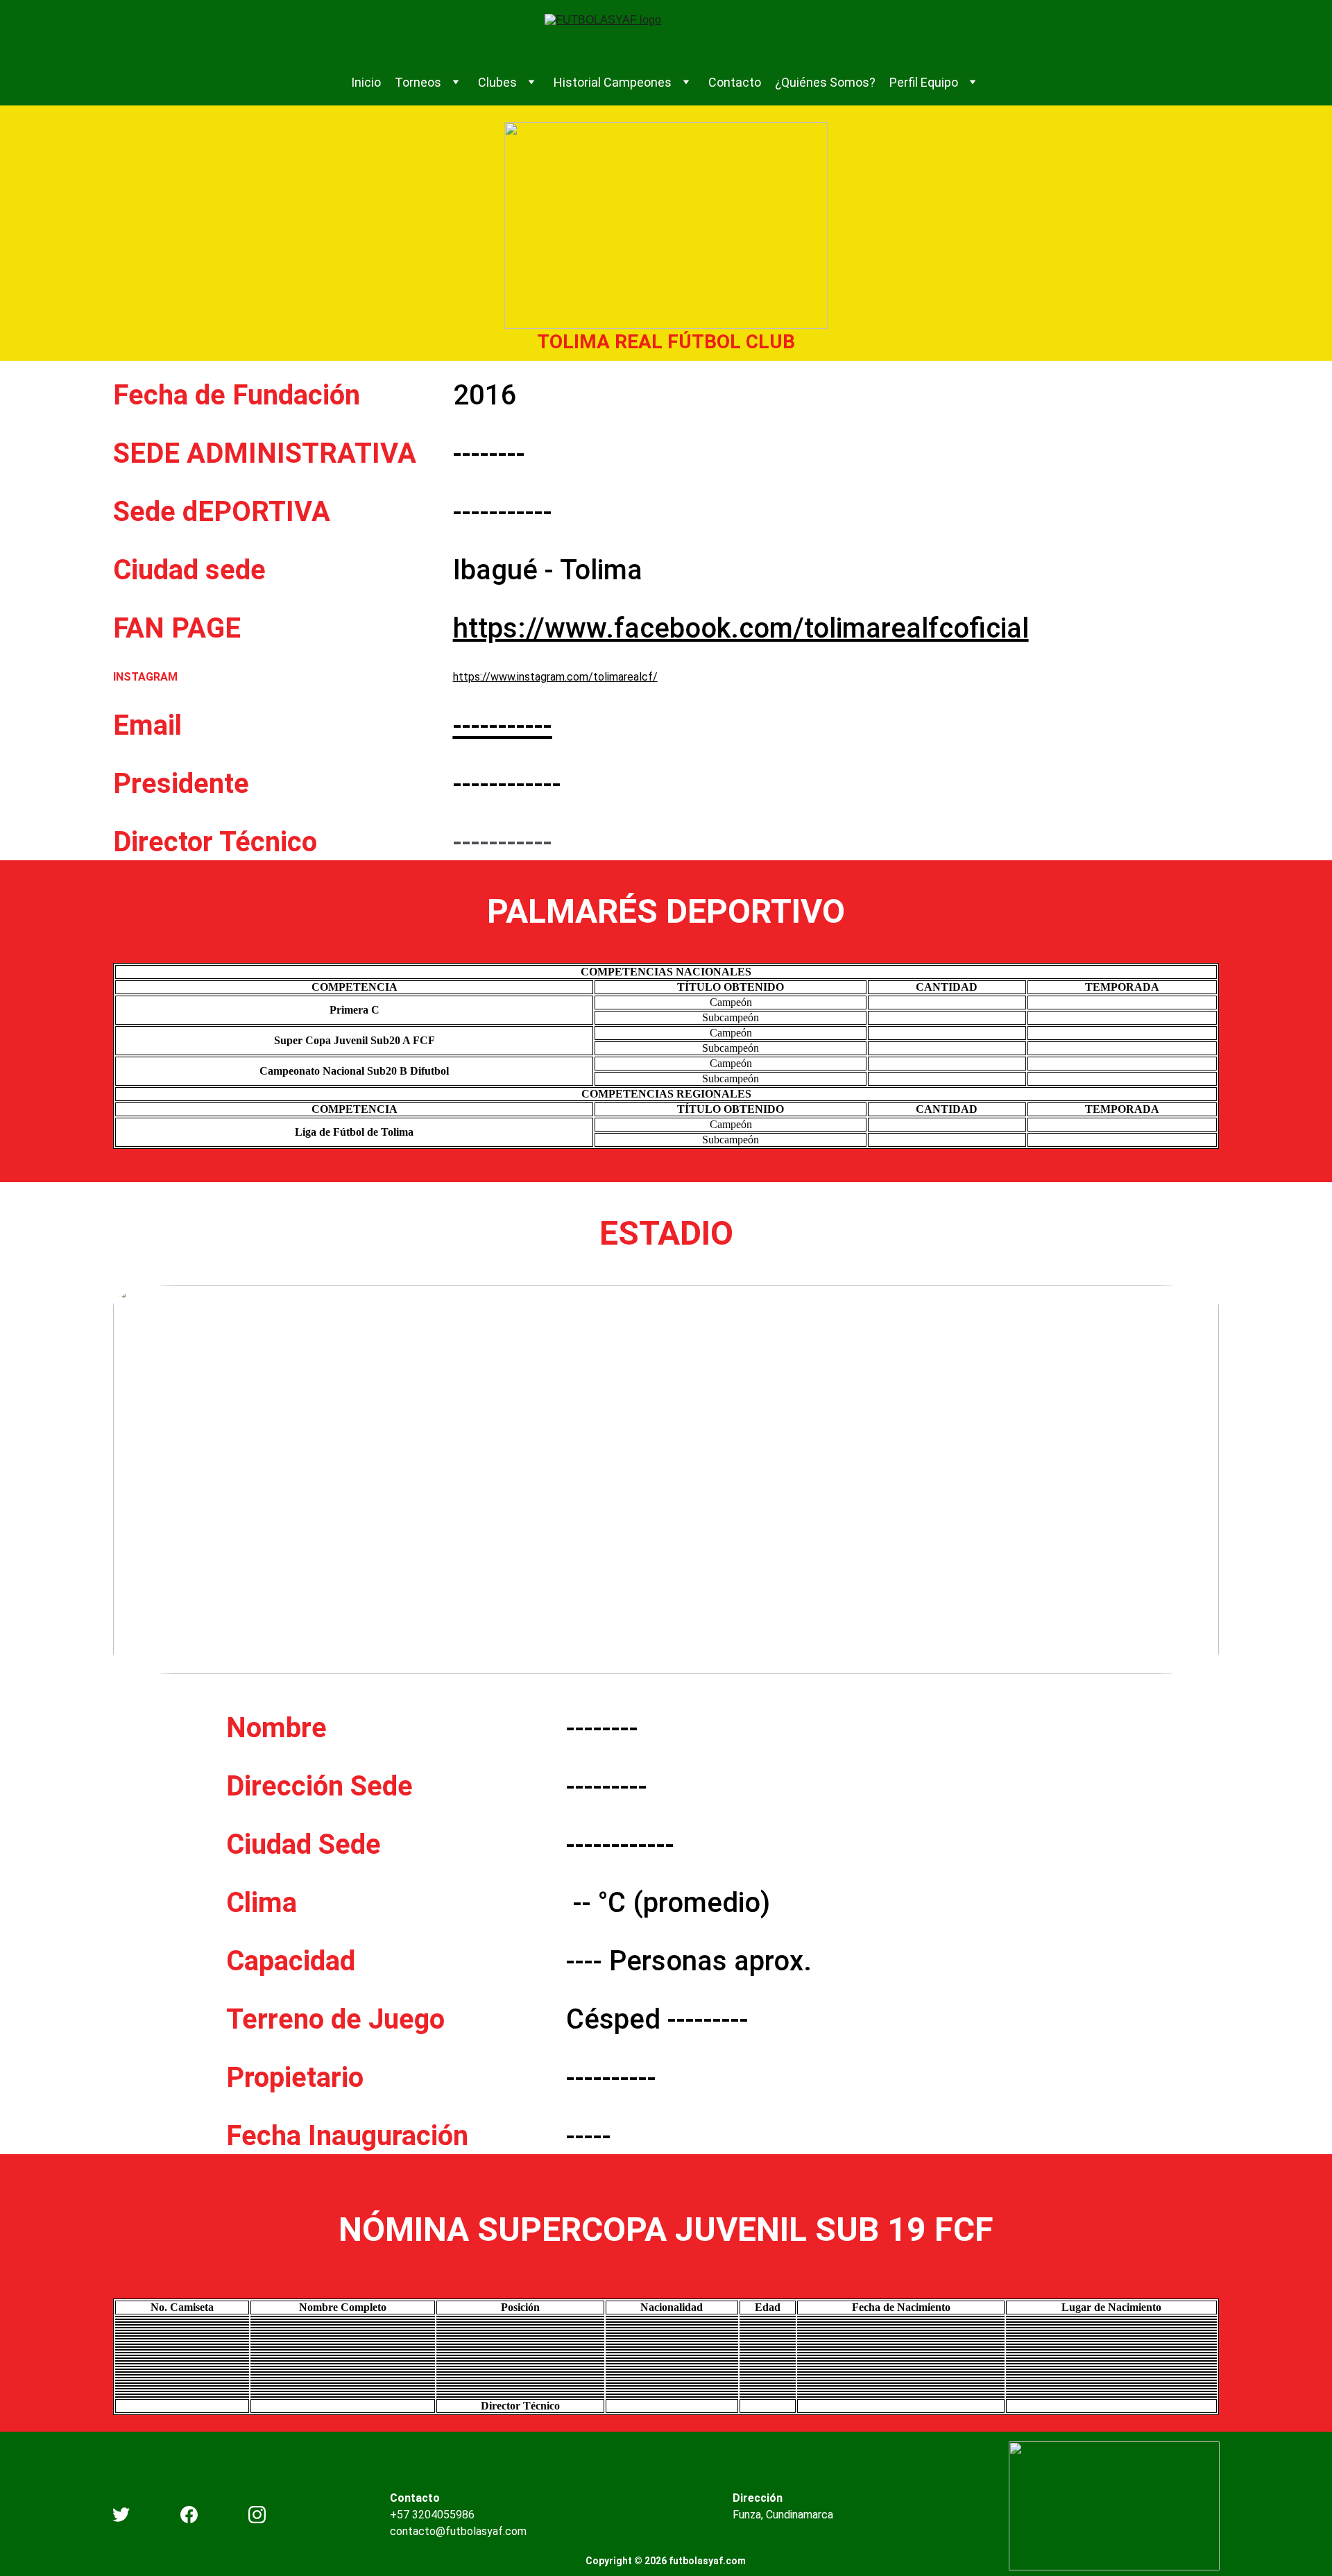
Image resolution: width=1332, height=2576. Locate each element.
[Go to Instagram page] (257, 2515)
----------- (503, 725)
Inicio (366, 82)
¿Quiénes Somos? (825, 82)
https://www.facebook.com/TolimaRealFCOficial (741, 628)
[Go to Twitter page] (121, 2515)
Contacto (735, 82)
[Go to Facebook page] (189, 2515)
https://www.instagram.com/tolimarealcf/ (555, 677)
